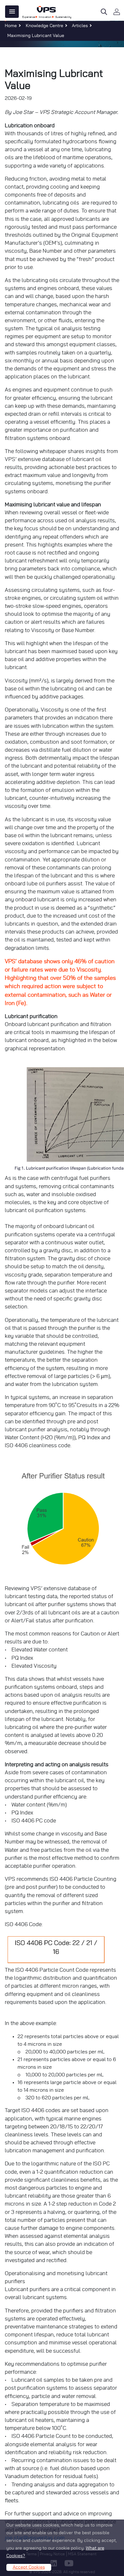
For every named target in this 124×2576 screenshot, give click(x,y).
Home (11, 26)
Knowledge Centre (45, 26)
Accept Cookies (29, 2567)
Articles (80, 26)
